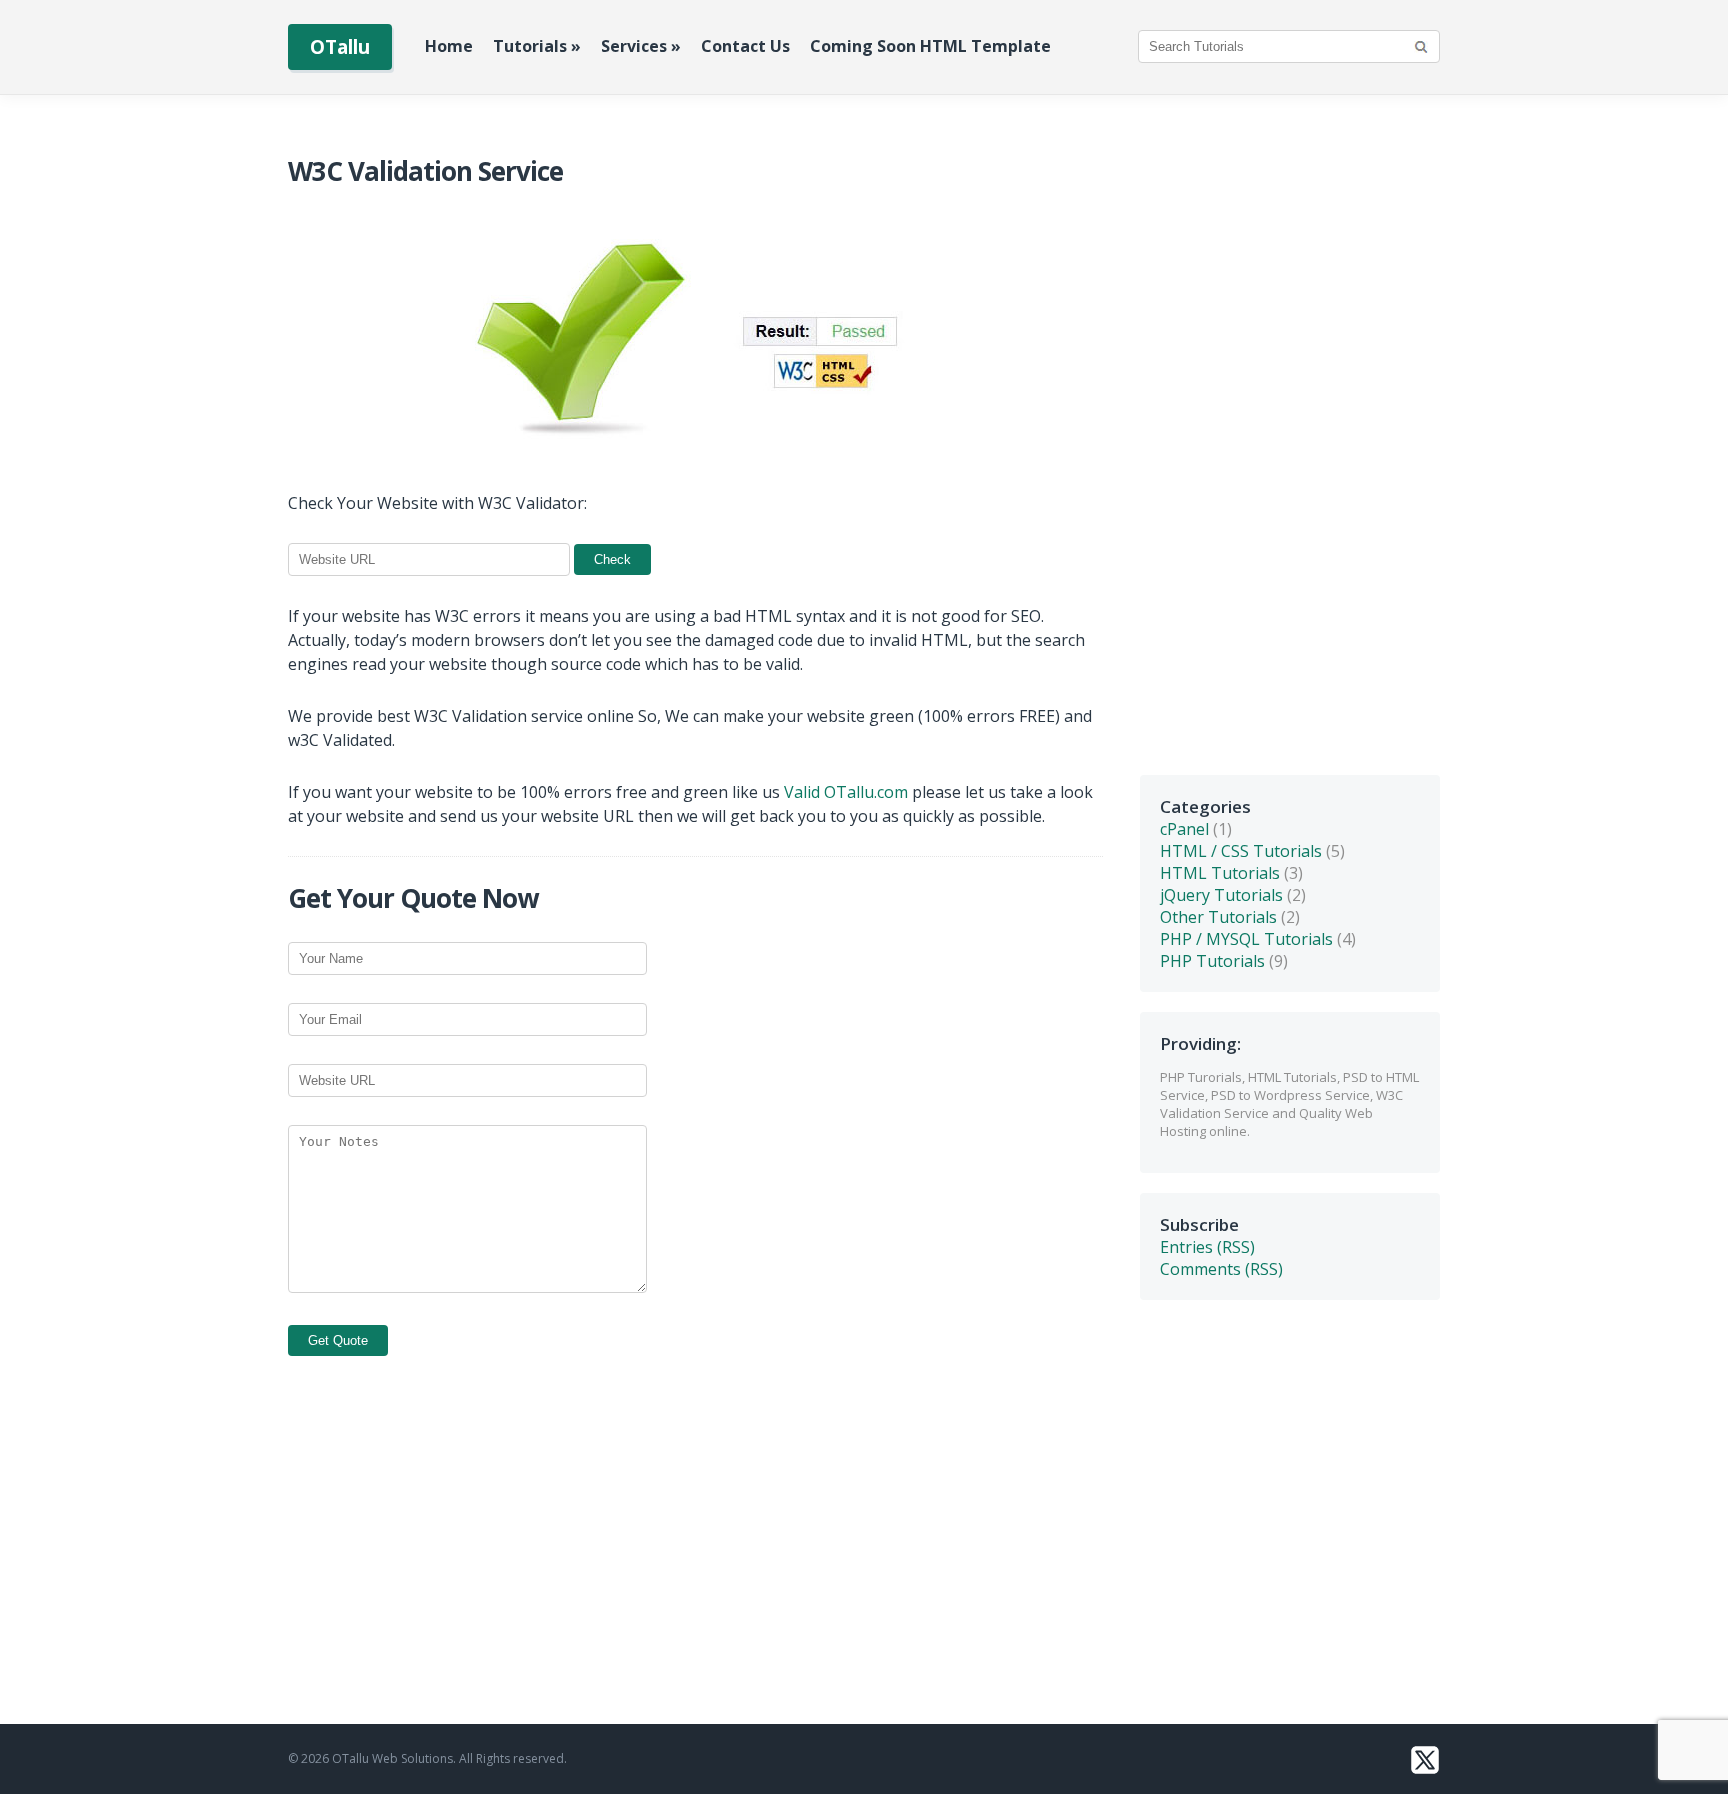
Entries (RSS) (1207, 1247)
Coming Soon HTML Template (930, 46)
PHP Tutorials (1212, 961)
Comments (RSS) (1221, 1269)
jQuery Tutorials (1221, 895)
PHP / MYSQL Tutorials (1246, 939)
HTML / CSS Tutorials (1241, 851)
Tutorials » (537, 46)
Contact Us (745, 46)
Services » (641, 46)
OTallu (340, 47)
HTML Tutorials (1220, 873)
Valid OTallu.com (846, 792)
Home (449, 46)
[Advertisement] (1290, 455)
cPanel (1184, 829)
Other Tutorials (1218, 917)
